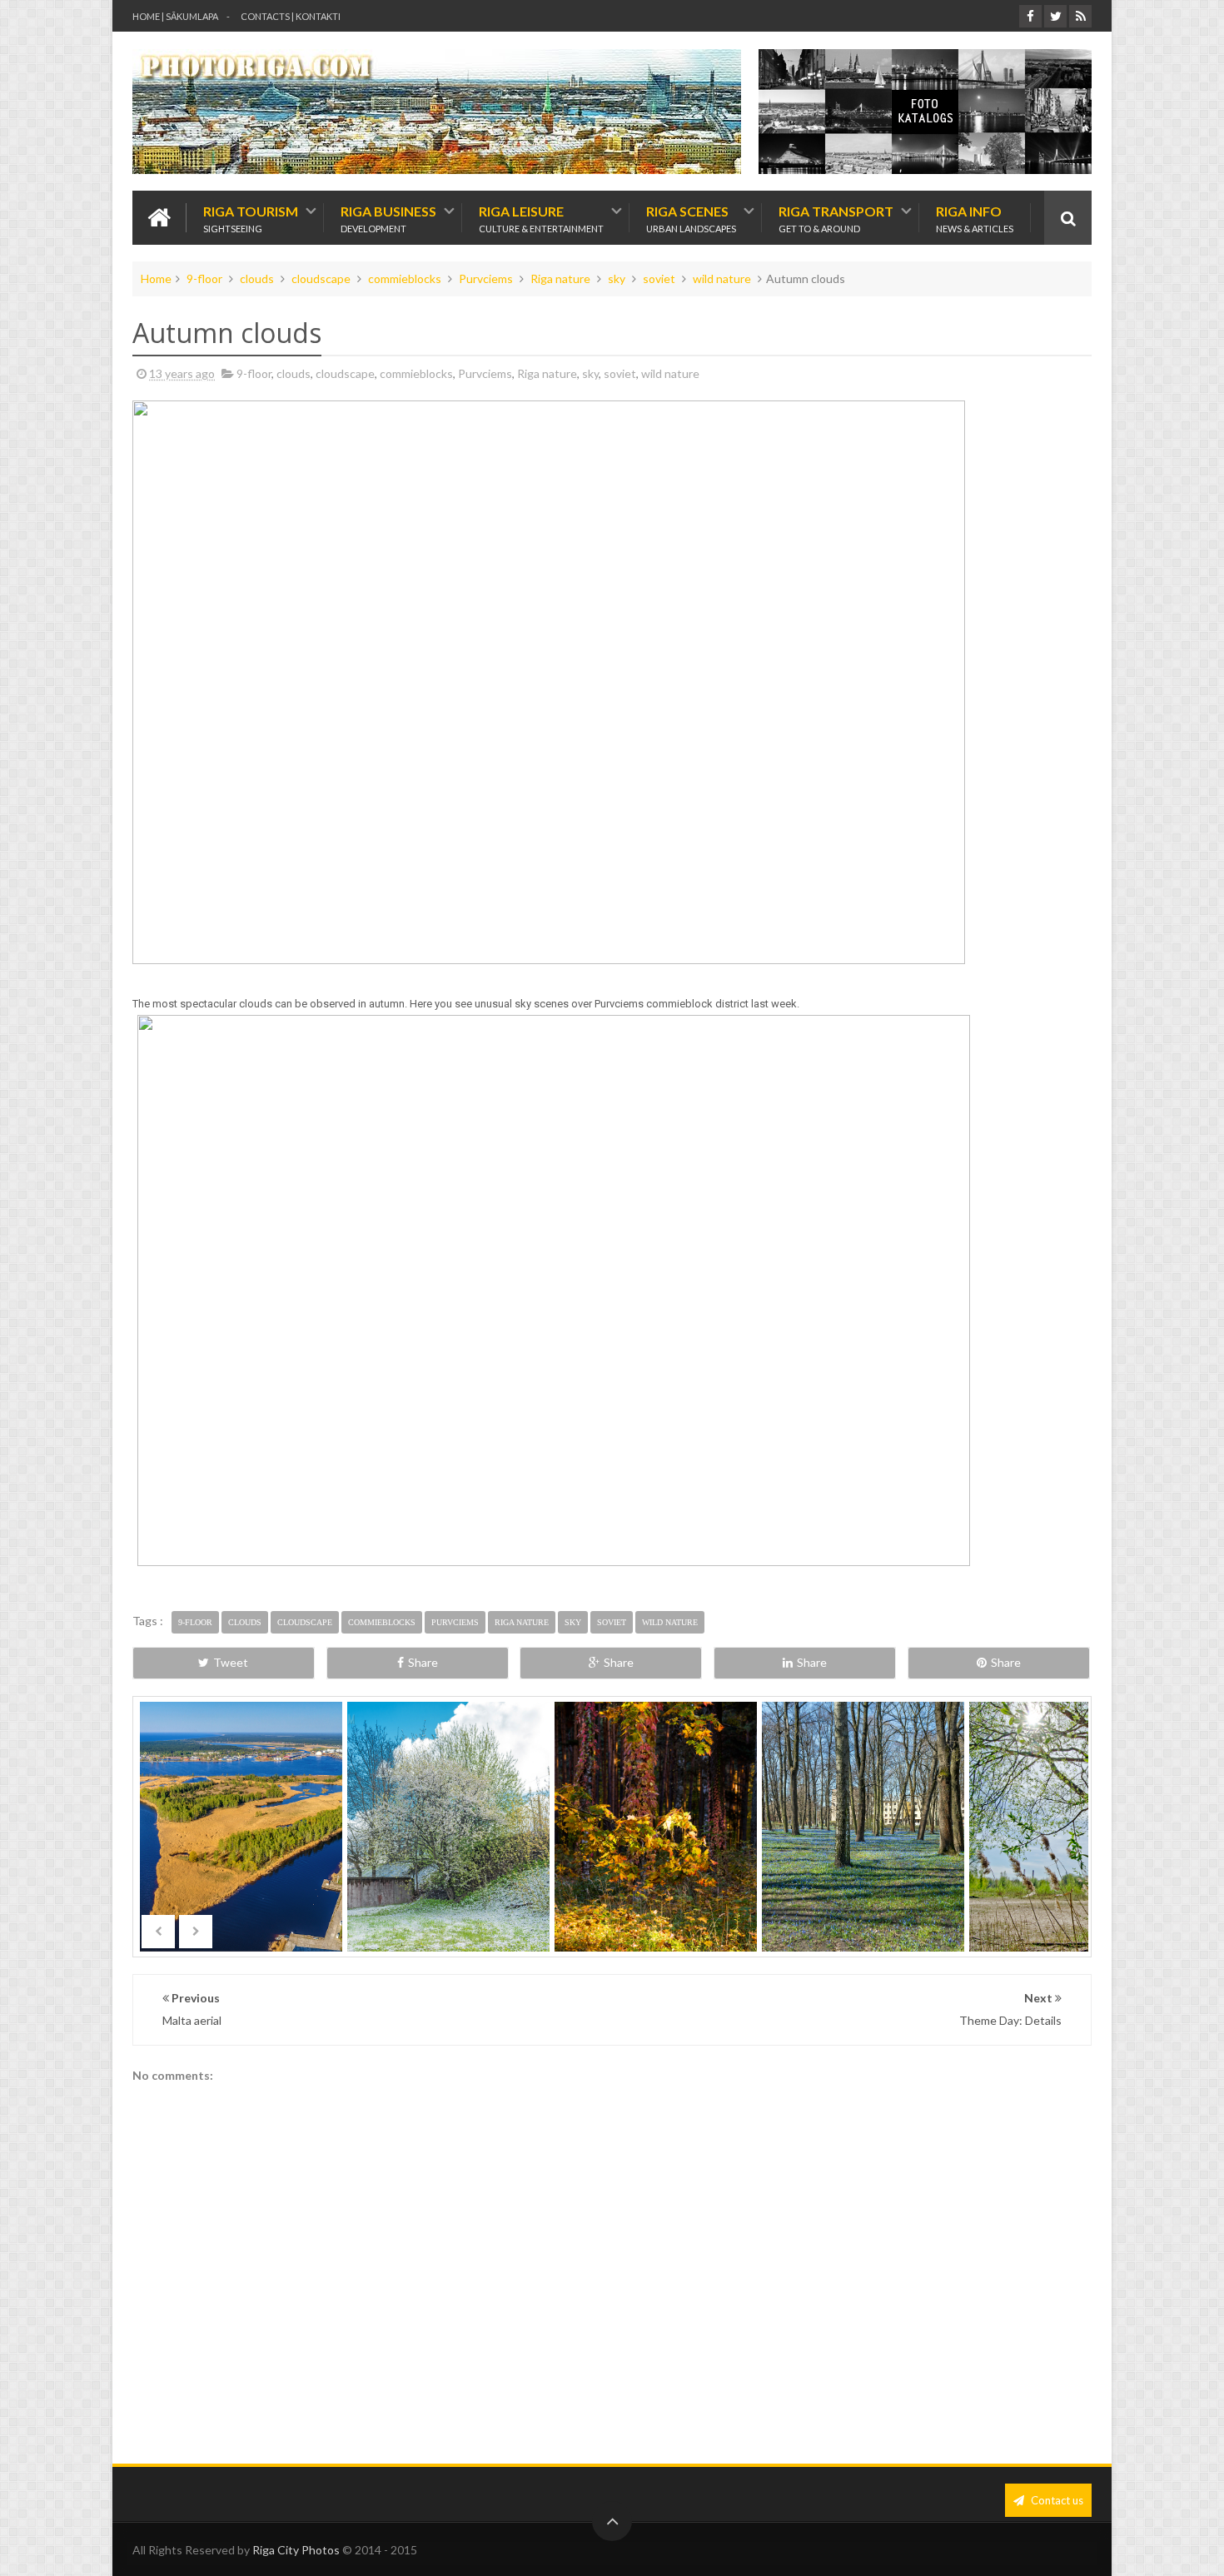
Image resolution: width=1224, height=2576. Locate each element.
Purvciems (486, 278)
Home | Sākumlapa (175, 16)
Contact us (1056, 2500)
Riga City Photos (296, 2550)
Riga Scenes (691, 218)
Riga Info (975, 218)
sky (617, 278)
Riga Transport (836, 218)
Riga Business (388, 218)
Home (156, 278)
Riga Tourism (251, 218)
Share (423, 1662)
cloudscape (321, 278)
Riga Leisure (541, 218)
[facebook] (1030, 16)
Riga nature (560, 278)
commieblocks (405, 278)
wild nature (722, 278)
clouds (257, 278)
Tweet (231, 1662)
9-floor (204, 278)
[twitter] (1055, 16)
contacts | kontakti (291, 16)
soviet (659, 278)
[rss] (1080, 16)
